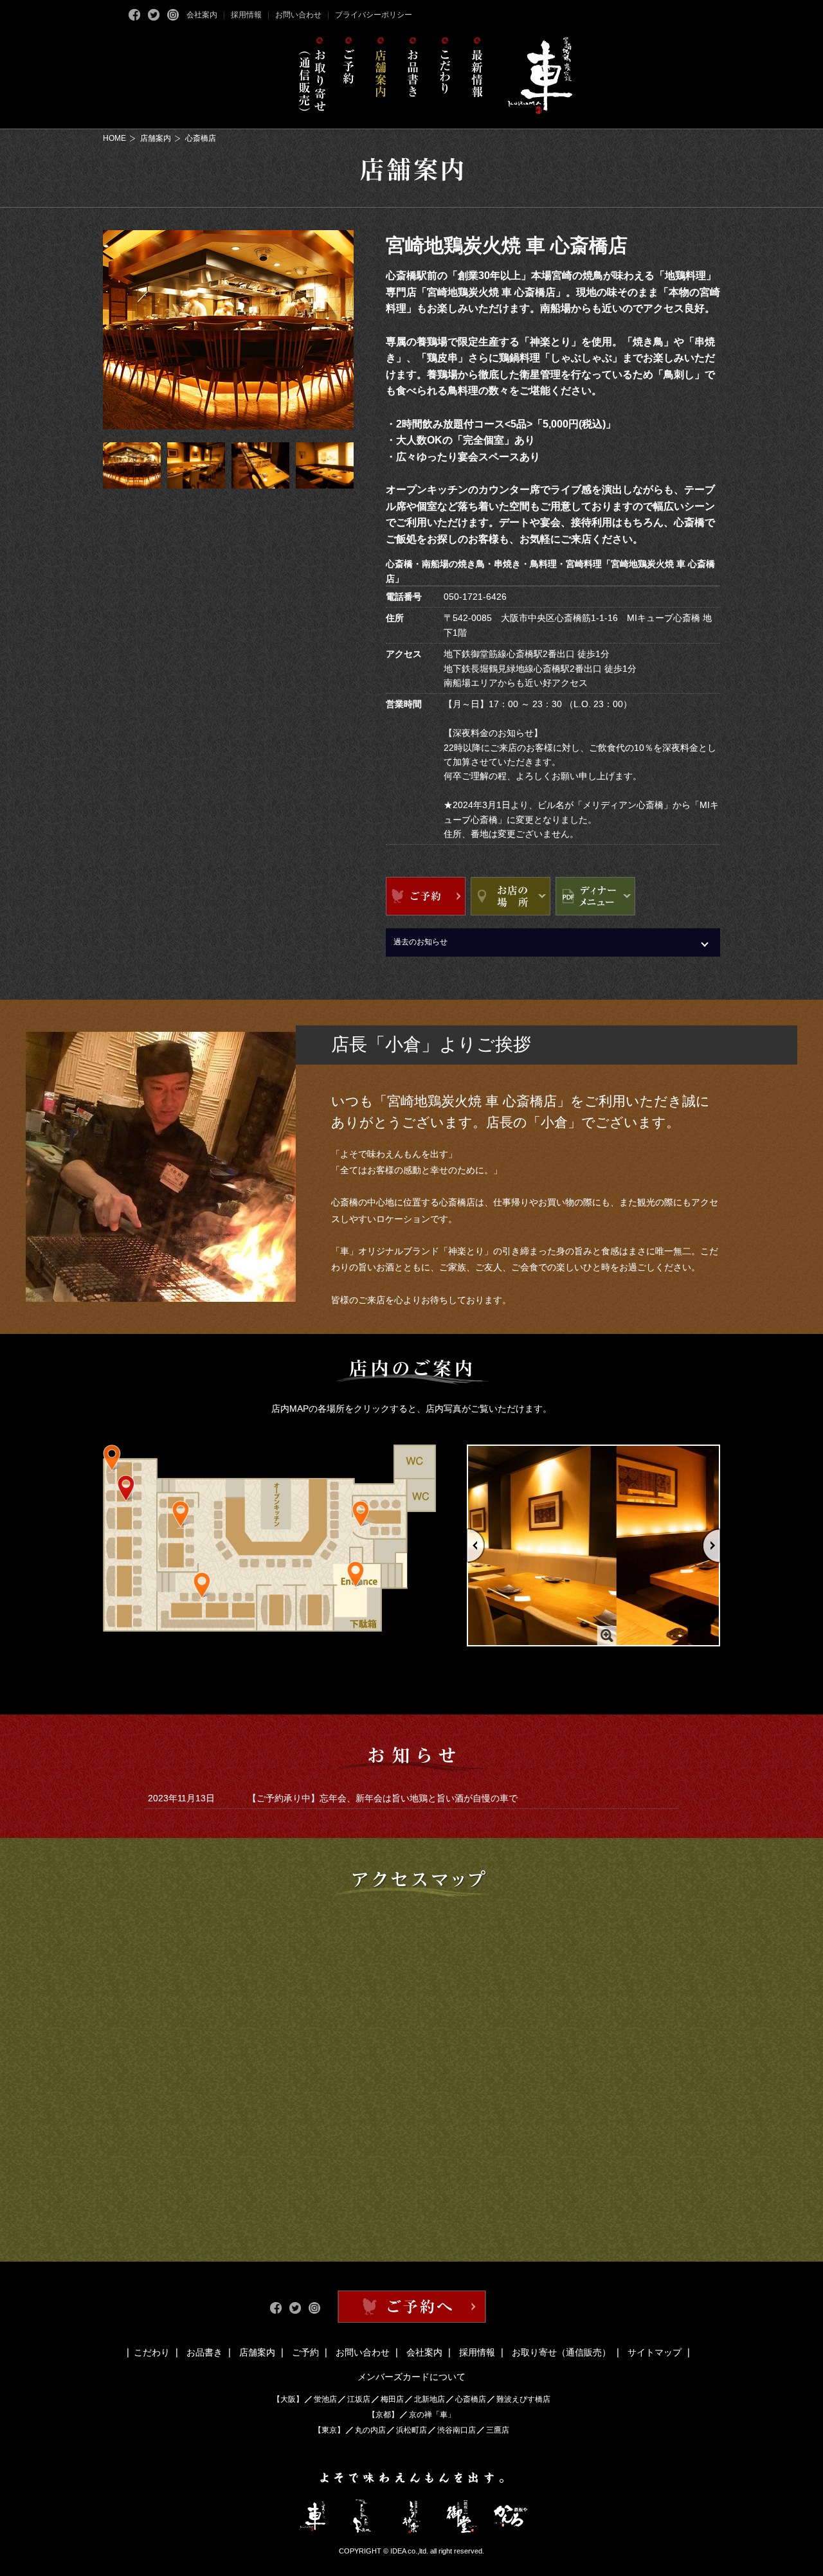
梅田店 (392, 2399)
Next (711, 1546)
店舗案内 (156, 138)
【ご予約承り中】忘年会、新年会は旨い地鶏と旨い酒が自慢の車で (383, 1798)
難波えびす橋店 (523, 2399)
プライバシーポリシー (374, 15)
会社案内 (202, 15)
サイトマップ (655, 2352)
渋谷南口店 (457, 2430)
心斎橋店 (471, 2399)
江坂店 (359, 2399)
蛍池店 (325, 2399)
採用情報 (246, 15)
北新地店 (430, 2399)
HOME (114, 138)
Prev (475, 1546)
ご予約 (305, 2352)
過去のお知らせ (421, 942)
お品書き (204, 2352)
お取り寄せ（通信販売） (561, 2352)
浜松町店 (411, 2430)
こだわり (152, 2352)
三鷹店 (498, 2430)
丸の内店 (370, 2430)
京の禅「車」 (432, 2415)
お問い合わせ (298, 15)
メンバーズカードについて (411, 2377)
